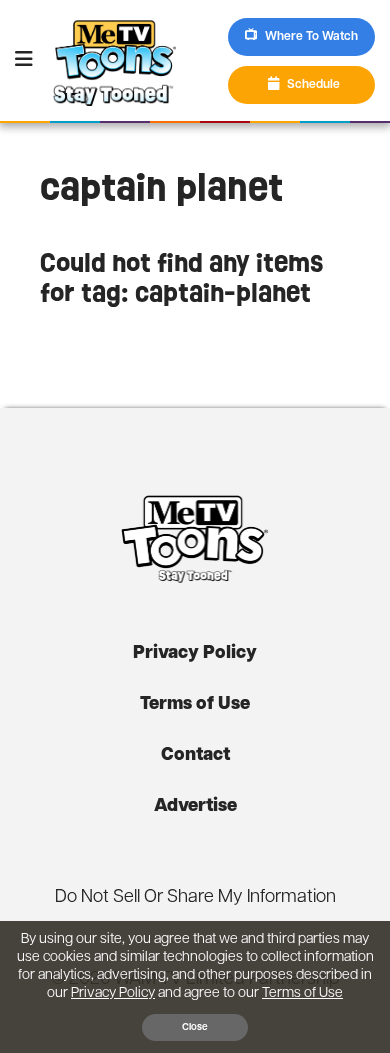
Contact (195, 756)
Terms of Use (195, 705)
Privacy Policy (195, 654)
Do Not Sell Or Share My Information (195, 898)
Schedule (313, 85)
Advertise (195, 807)
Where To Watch (311, 37)
